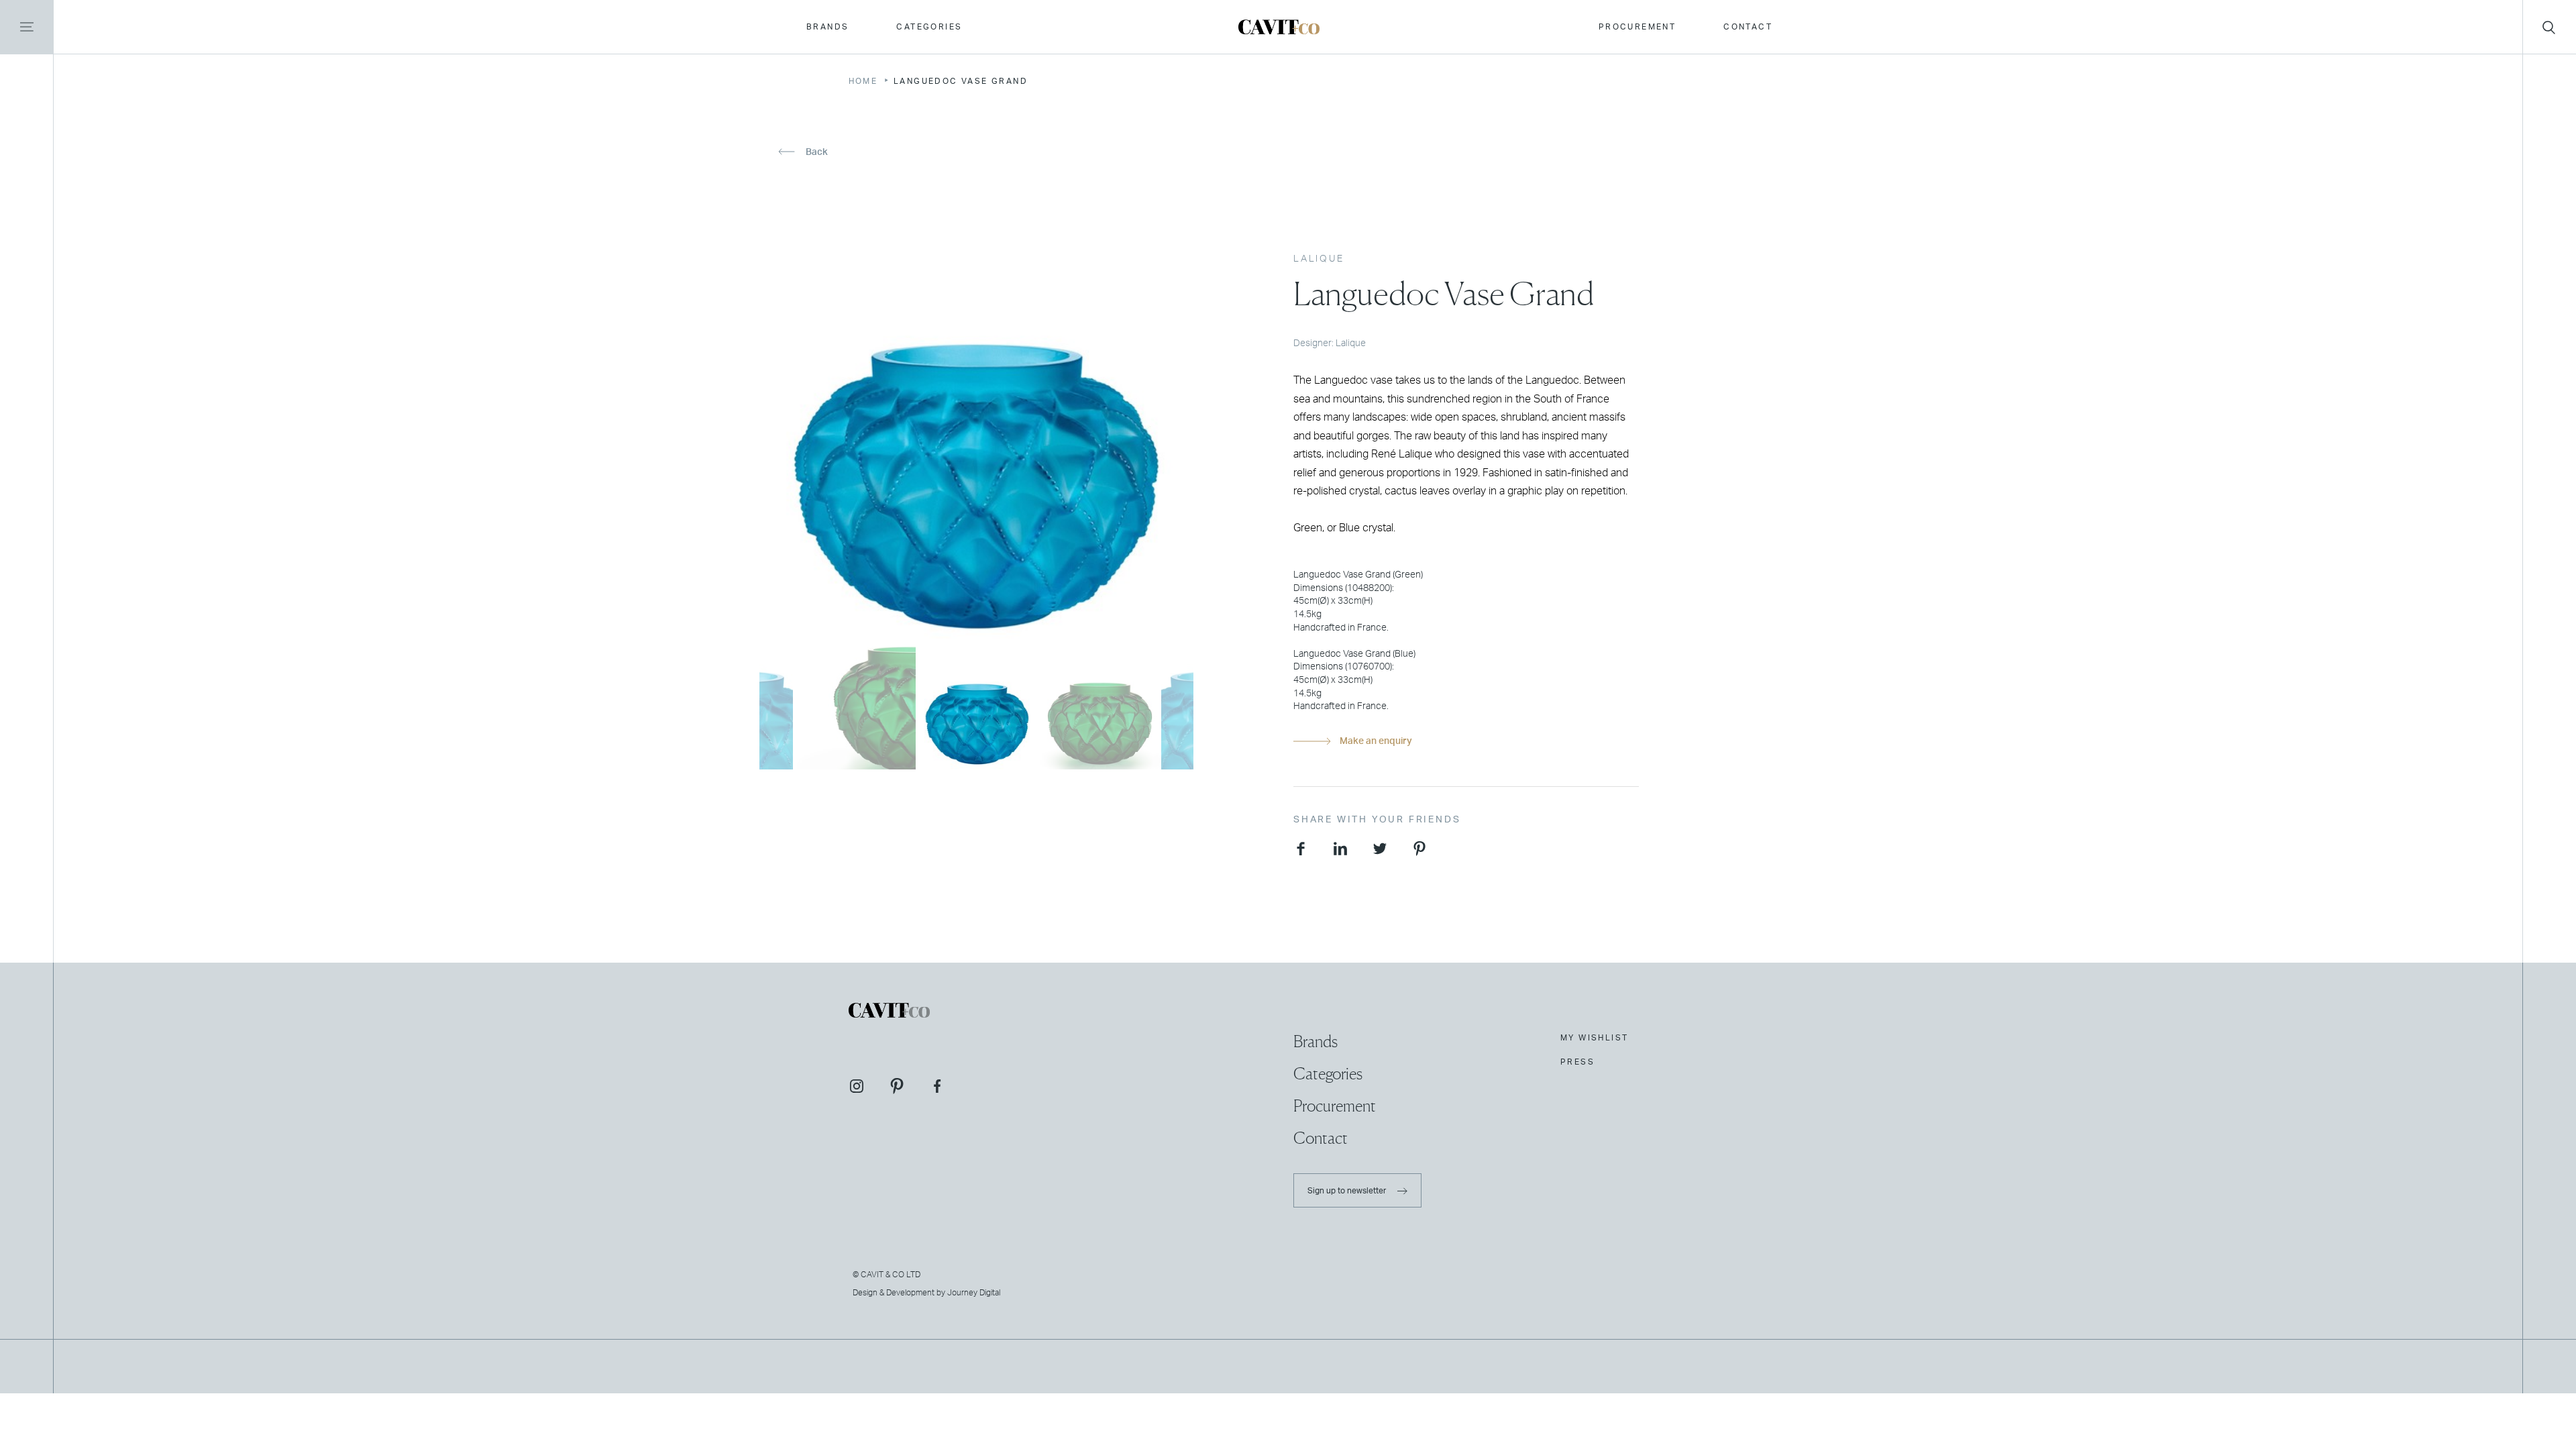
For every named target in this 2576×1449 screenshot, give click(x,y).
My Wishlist (1594, 1038)
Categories (929, 27)
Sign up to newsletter (1348, 1191)
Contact (1748, 27)
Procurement (1637, 27)
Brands (827, 27)
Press (1577, 1062)
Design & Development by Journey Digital (926, 1293)
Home (863, 81)
